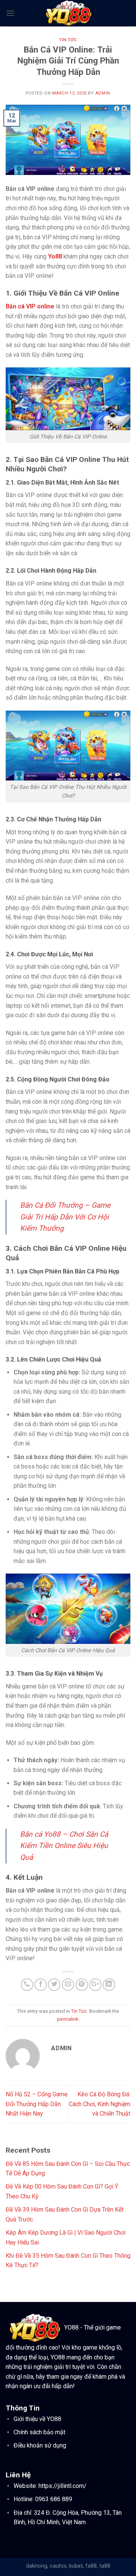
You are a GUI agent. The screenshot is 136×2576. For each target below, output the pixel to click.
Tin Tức (68, 40)
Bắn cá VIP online (30, 306)
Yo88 (55, 256)
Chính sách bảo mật (39, 2432)
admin (103, 93)
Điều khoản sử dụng (40, 2445)
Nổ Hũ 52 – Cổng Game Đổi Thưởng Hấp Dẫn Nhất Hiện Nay (37, 2104)
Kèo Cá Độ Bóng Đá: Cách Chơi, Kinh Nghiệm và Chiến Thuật (100, 2104)
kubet (76, 2566)
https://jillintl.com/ (63, 2486)
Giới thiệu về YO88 (37, 2419)
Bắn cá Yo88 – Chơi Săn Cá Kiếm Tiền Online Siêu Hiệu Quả (64, 1846)
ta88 (105, 2566)
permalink (68, 2019)
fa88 (91, 2566)
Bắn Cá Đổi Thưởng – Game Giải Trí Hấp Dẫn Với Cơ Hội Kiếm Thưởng (65, 1217)
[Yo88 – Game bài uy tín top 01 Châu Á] (68, 13)
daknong (37, 2566)
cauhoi (58, 2566)
